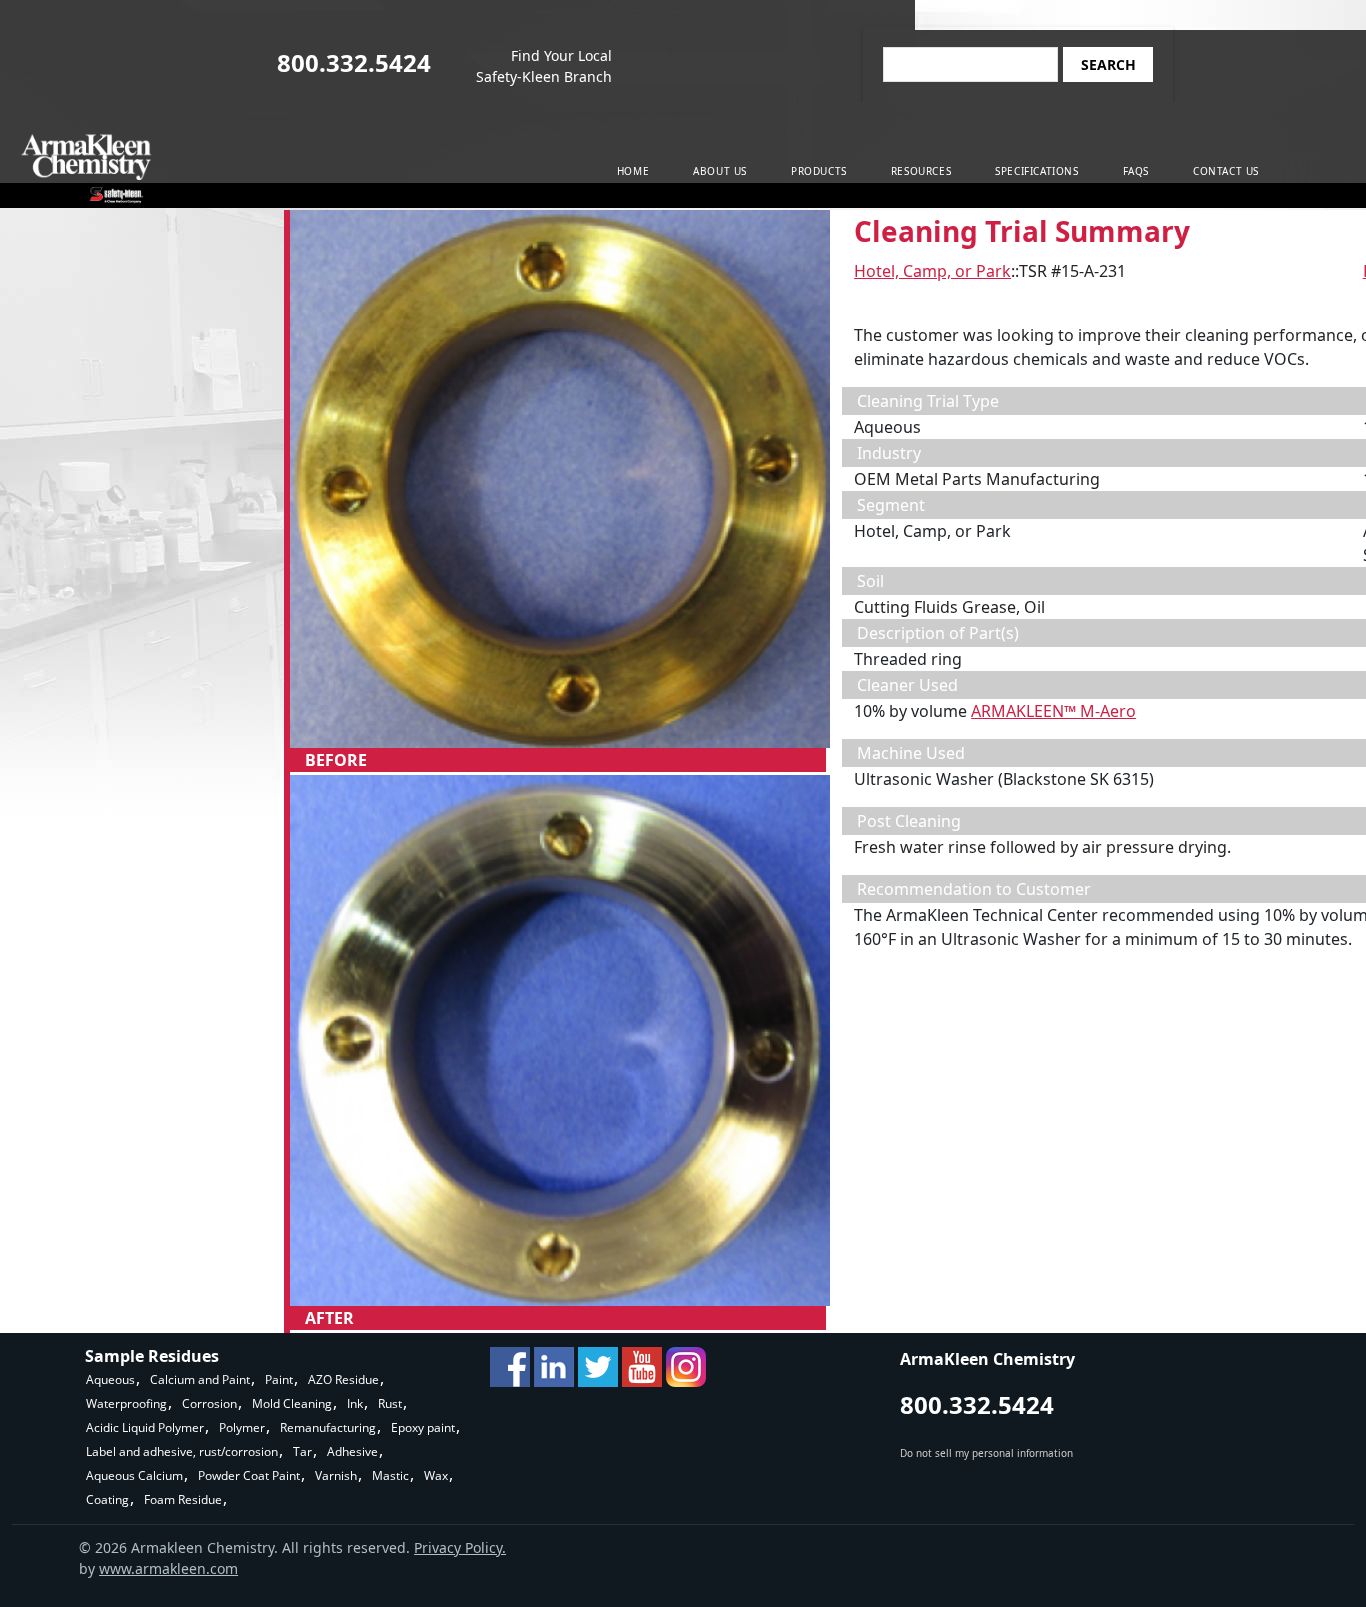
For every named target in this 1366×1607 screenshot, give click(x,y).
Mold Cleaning (292, 1403)
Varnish (336, 1475)
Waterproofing (126, 1403)
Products (819, 171)
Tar (302, 1451)
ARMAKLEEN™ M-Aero (1053, 711)
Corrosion (209, 1403)
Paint (279, 1379)
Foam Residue (183, 1499)
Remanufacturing (328, 1427)
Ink (355, 1403)
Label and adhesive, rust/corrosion (182, 1451)
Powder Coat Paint (249, 1475)
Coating (107, 1499)
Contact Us (1226, 171)
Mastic (390, 1475)
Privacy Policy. (460, 1547)
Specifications (1036, 171)
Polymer (242, 1427)
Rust (390, 1403)
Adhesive (352, 1451)
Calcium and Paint (200, 1379)
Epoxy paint (423, 1427)
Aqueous (110, 1379)
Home (633, 171)
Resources (921, 171)
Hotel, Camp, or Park (932, 271)
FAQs (1136, 171)
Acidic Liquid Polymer (145, 1427)
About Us (720, 171)
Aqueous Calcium (134, 1475)
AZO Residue (343, 1379)
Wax (436, 1475)
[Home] (86, 168)
